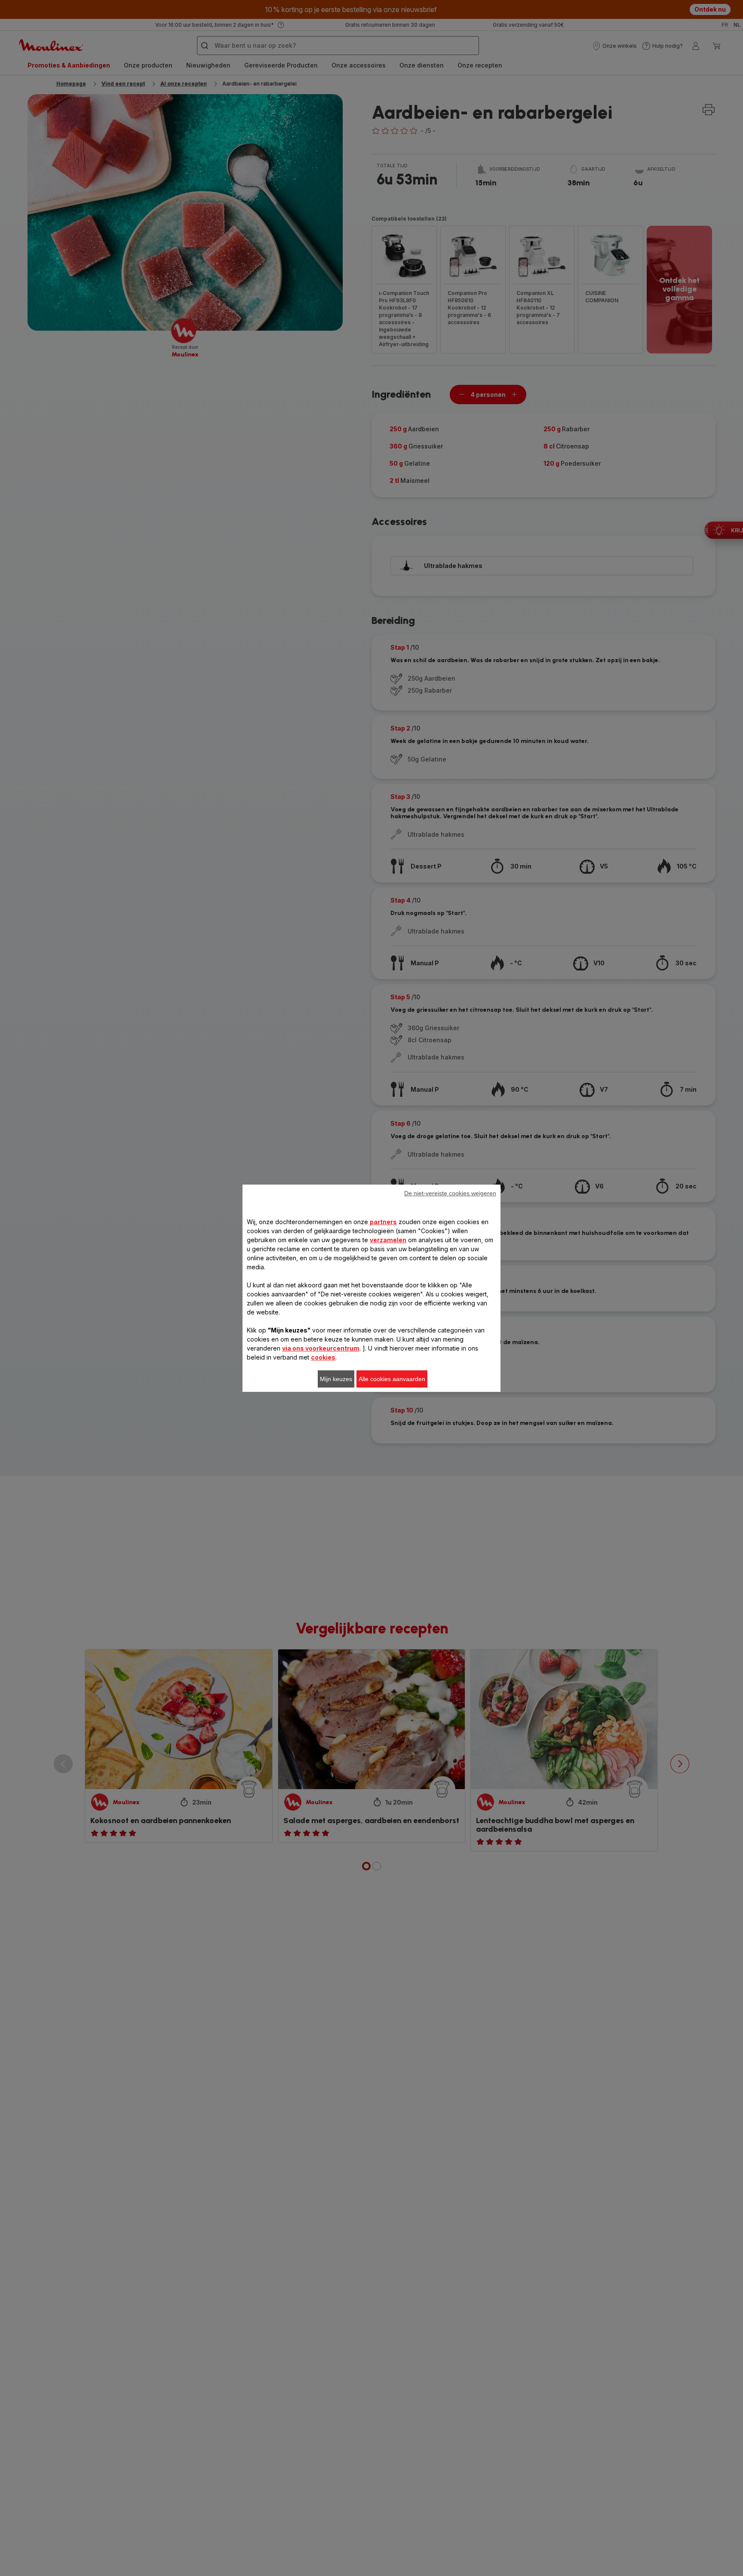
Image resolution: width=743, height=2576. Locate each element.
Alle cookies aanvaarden (392, 1379)
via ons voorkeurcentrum (321, 1348)
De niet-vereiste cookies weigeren (450, 1193)
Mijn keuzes (336, 1379)
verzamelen (388, 1240)
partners (383, 1222)
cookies (323, 1357)
